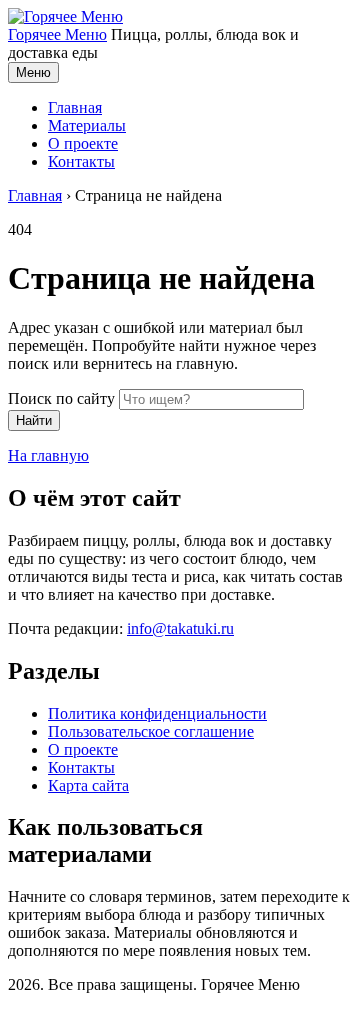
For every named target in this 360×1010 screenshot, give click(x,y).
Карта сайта (88, 785)
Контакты (81, 161)
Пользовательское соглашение (151, 731)
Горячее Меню (57, 34)
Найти (34, 420)
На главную (48, 455)
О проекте (83, 143)
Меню (33, 72)
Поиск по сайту (61, 398)
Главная (75, 107)
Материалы (87, 125)
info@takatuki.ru (180, 628)
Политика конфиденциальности (157, 713)
